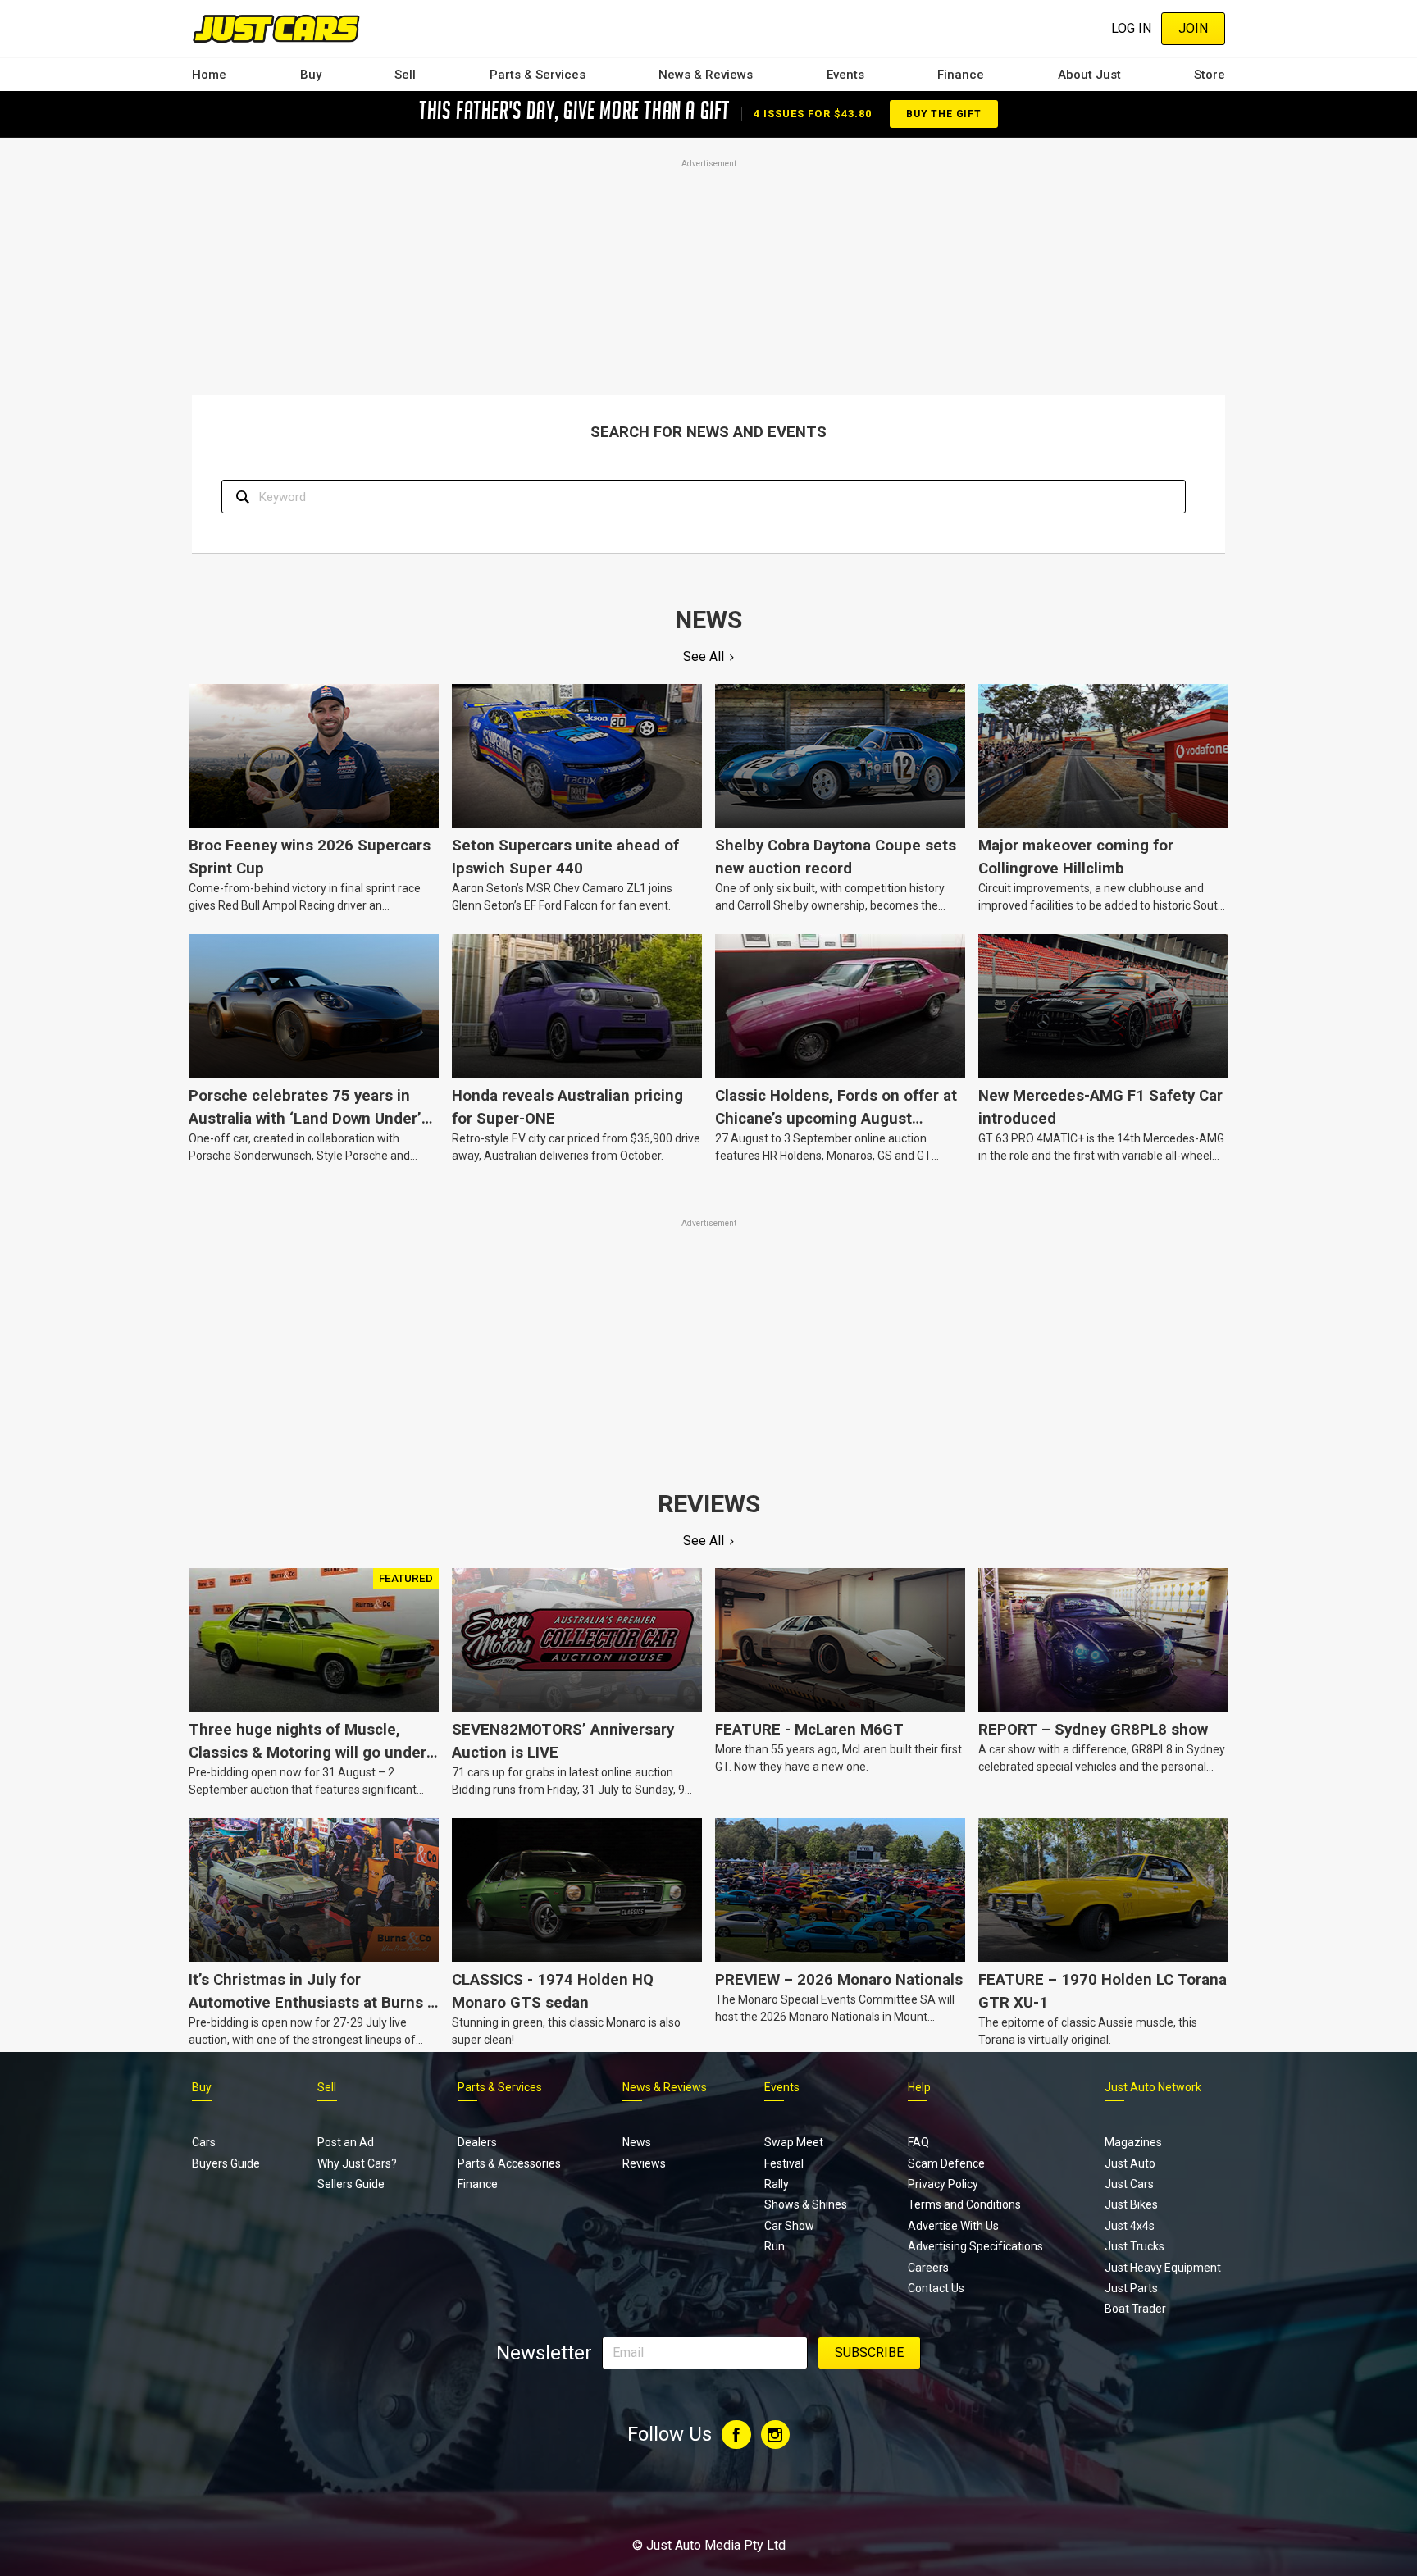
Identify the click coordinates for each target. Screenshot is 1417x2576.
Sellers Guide (351, 2184)
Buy (311, 75)
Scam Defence (946, 2163)
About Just (1089, 75)
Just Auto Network (1153, 2087)
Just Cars (1129, 2184)
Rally (777, 2184)
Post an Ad (346, 2142)
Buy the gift (944, 114)
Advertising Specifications (975, 2246)
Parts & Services (538, 75)
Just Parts (1131, 2288)
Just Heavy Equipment (1163, 2268)
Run (775, 2246)
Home (209, 75)
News (637, 2142)
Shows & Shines (806, 2204)
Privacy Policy (943, 2184)
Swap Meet (794, 2142)
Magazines (1133, 2142)
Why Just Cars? (357, 2163)
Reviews (644, 2163)
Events (845, 75)
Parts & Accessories (509, 2163)
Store (1210, 75)
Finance (961, 75)
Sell (405, 75)
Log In (1131, 28)
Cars (204, 2142)
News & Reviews (706, 75)
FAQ (918, 2142)
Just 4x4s (1130, 2226)
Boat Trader (1135, 2309)
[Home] (276, 28)
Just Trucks (1135, 2246)
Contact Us (936, 2288)
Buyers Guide (226, 2163)
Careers (928, 2268)
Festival (784, 2163)
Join (1193, 28)
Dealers (477, 2142)
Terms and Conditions (964, 2204)
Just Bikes (1131, 2204)
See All (704, 657)
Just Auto (1130, 2163)
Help (919, 2087)
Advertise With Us (953, 2226)
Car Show (789, 2226)
